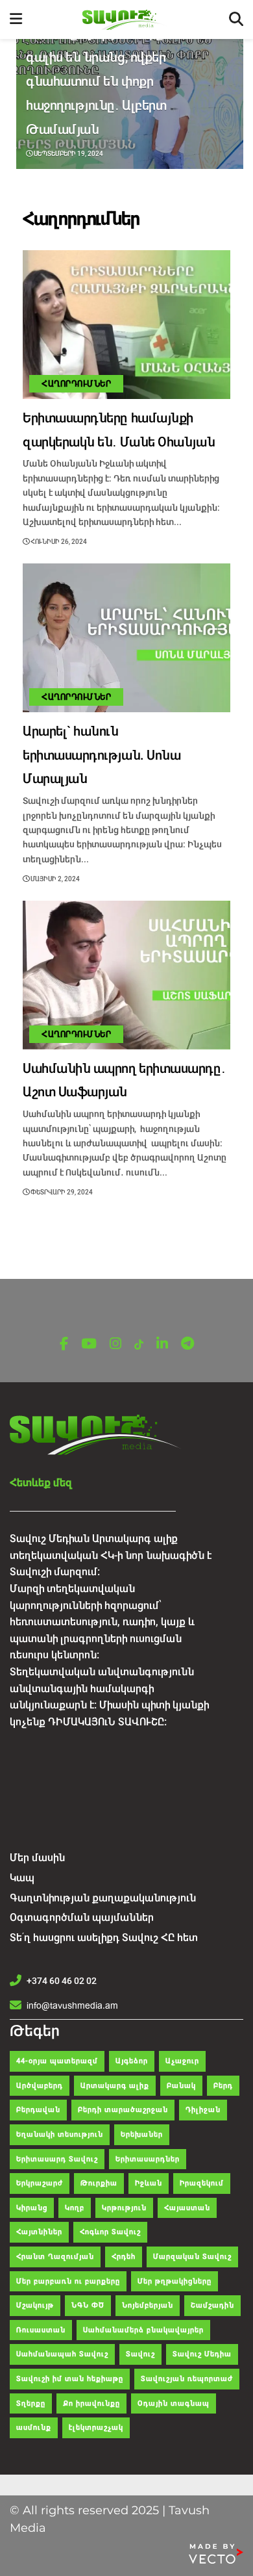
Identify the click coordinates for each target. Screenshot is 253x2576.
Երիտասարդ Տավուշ (57, 2159)
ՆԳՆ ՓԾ (88, 2305)
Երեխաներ (142, 2134)
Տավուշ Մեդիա (202, 2354)
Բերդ (223, 2086)
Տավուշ (140, 2354)
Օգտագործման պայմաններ (82, 1917)
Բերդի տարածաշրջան (123, 2110)
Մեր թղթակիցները (175, 2281)
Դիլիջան (203, 2110)
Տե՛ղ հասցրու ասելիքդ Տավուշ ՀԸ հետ (104, 1938)
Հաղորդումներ (76, 384)
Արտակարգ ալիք (115, 2086)
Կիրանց (32, 2208)
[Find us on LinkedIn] (162, 1344)
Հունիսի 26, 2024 (58, 542)
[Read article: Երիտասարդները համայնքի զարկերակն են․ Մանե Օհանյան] (126, 325)
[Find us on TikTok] (139, 1345)
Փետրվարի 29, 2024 (61, 1192)
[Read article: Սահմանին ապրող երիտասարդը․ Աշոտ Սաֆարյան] (126, 975)
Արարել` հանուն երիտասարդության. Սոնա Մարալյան (102, 755)
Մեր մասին (37, 1858)
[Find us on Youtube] (89, 1344)
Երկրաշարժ (40, 2183)
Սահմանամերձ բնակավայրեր (143, 2330)
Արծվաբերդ (40, 2086)
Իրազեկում (202, 2183)
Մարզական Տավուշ (192, 2257)
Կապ (22, 1878)
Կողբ (75, 2208)
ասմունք (34, 2428)
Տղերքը (31, 2403)
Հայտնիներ (39, 2232)
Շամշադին (212, 2305)
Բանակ (181, 2086)
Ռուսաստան (41, 2330)
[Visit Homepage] (126, 20)
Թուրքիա (99, 2183)
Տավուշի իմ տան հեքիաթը (70, 2379)
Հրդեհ (124, 2257)
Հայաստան (187, 2208)
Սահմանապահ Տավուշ (62, 2354)
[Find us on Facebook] (64, 1344)
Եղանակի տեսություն (60, 2134)
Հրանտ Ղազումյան (55, 2257)
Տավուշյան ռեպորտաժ (187, 2379)
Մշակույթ (35, 2305)
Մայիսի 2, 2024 (54, 879)
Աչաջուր (182, 2061)
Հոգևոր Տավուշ (110, 2232)
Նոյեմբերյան (148, 2305)
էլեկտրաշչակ (96, 2428)
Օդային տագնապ (174, 2403)
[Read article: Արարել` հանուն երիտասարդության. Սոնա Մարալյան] (126, 638)
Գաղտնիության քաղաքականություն (103, 1898)
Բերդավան (38, 2110)
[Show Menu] (16, 19)
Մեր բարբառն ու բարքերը (68, 2281)
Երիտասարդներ (148, 2159)
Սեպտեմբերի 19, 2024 (68, 154)
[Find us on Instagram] (115, 1344)
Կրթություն (124, 2208)
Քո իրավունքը (91, 2403)
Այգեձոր (132, 2061)
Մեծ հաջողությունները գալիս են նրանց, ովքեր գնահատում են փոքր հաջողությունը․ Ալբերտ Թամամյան (96, 81)
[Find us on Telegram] (187, 1344)
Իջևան (149, 2183)
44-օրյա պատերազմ (57, 2061)
